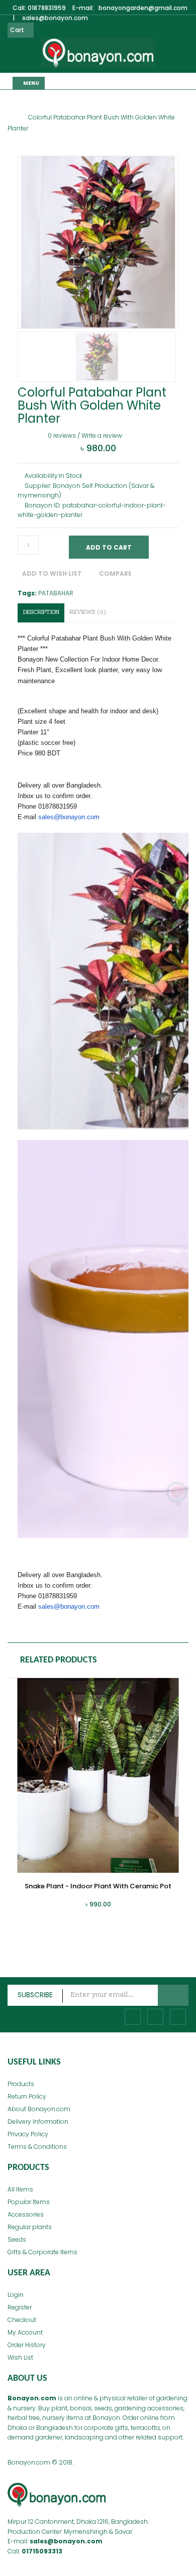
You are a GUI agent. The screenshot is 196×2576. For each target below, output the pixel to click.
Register (20, 2307)
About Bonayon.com (39, 2109)
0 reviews (62, 435)
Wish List (20, 2357)
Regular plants (30, 2227)
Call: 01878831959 (39, 8)
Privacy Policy (28, 2134)
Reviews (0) (88, 613)
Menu (31, 83)
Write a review (102, 435)
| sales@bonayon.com (50, 18)
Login (16, 2295)
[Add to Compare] (54, 1909)
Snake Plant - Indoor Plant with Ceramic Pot (98, 1886)
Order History (27, 2345)
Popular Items (29, 2202)
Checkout (22, 2320)
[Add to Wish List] (36, 1909)
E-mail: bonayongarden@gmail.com (130, 8)
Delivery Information (38, 2121)
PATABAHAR (56, 593)
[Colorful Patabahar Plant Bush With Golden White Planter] (97, 356)
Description (41, 613)
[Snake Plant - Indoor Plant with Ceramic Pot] (98, 1775)
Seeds (17, 2239)
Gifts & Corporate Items (42, 2252)
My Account (25, 2332)
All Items (20, 2189)
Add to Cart (109, 547)
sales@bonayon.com (69, 817)
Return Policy (27, 2096)
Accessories (26, 2214)
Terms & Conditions (37, 2147)
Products (21, 2084)
